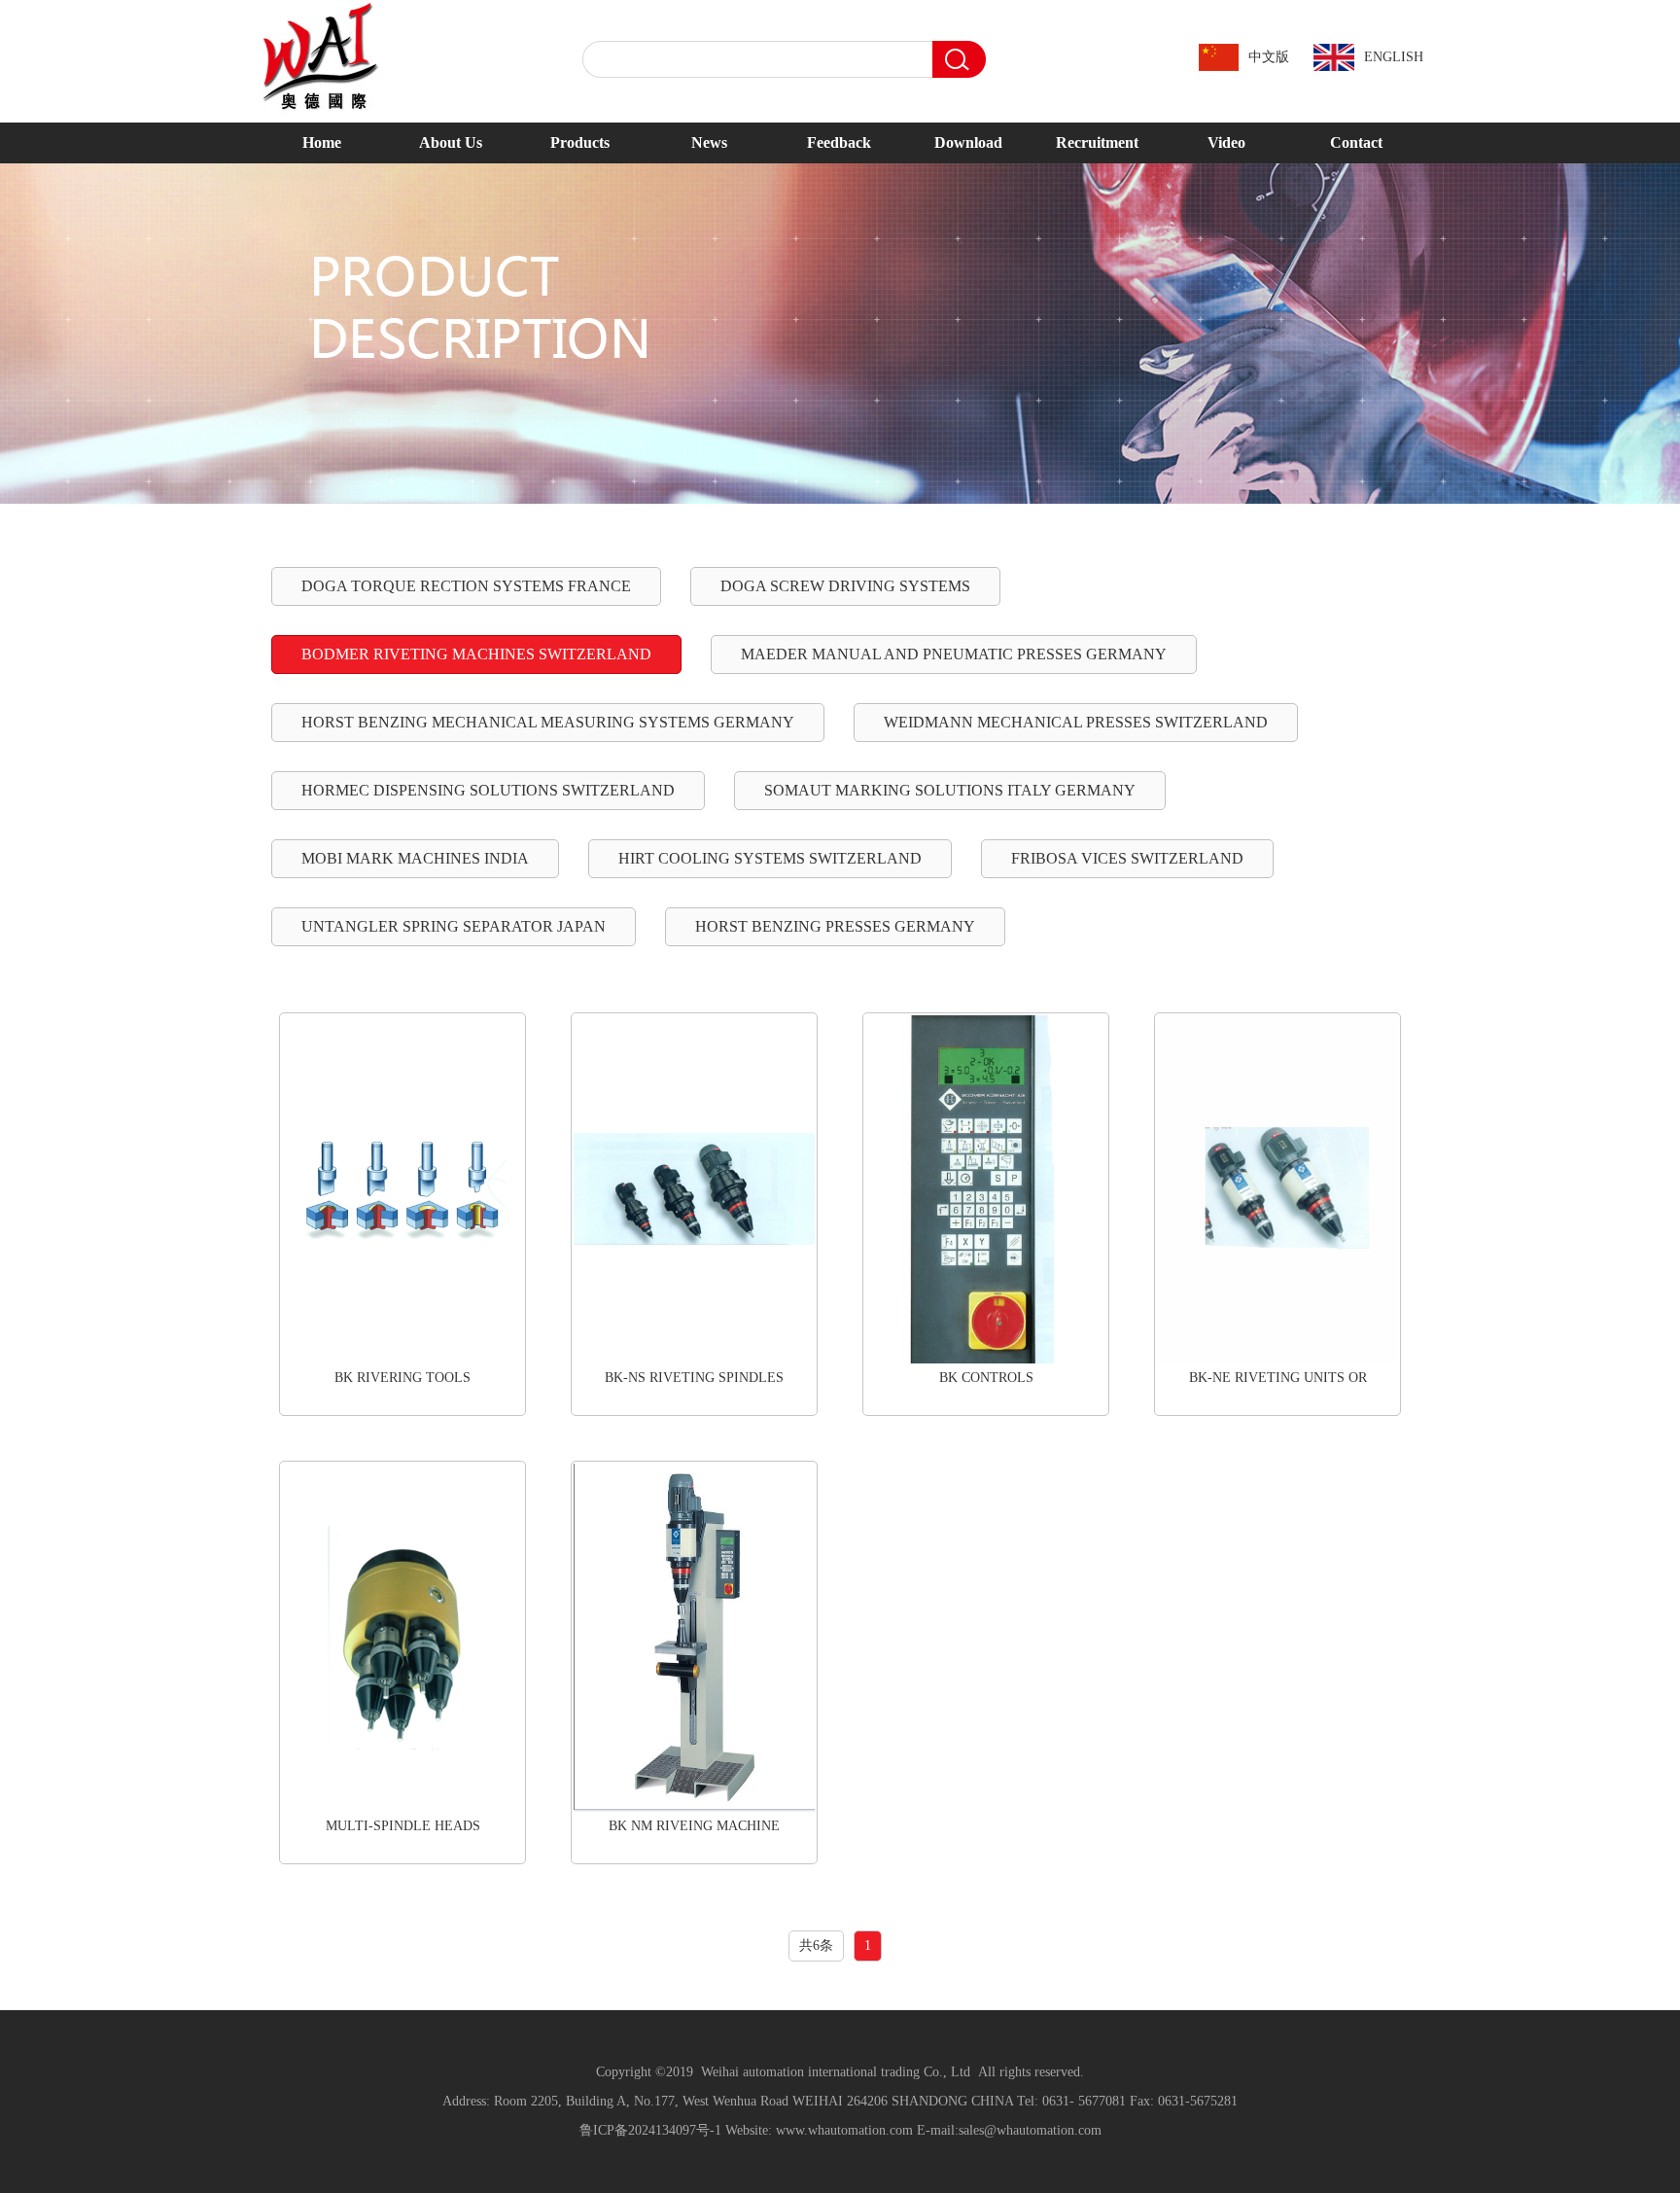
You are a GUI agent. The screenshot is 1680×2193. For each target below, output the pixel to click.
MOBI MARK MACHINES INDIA (415, 858)
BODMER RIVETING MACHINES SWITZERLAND (476, 654)
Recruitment (1097, 142)
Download (968, 142)
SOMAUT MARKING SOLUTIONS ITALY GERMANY (950, 790)
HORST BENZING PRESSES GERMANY (835, 926)
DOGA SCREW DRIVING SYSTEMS (845, 586)
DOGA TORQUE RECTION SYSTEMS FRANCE (466, 586)
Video (1226, 142)
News (709, 142)
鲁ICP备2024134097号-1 (650, 2130)
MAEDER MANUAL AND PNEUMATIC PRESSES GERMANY (954, 654)
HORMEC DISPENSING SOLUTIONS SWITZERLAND (488, 790)
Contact (1356, 142)
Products (580, 142)
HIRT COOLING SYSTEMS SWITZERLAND (770, 858)
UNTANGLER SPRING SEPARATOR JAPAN (454, 926)
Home (322, 142)
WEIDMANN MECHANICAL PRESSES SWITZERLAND (1076, 722)
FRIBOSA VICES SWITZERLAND (1127, 858)
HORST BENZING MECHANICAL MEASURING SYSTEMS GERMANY (548, 722)
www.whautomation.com (844, 2130)
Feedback (839, 142)
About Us (451, 142)
